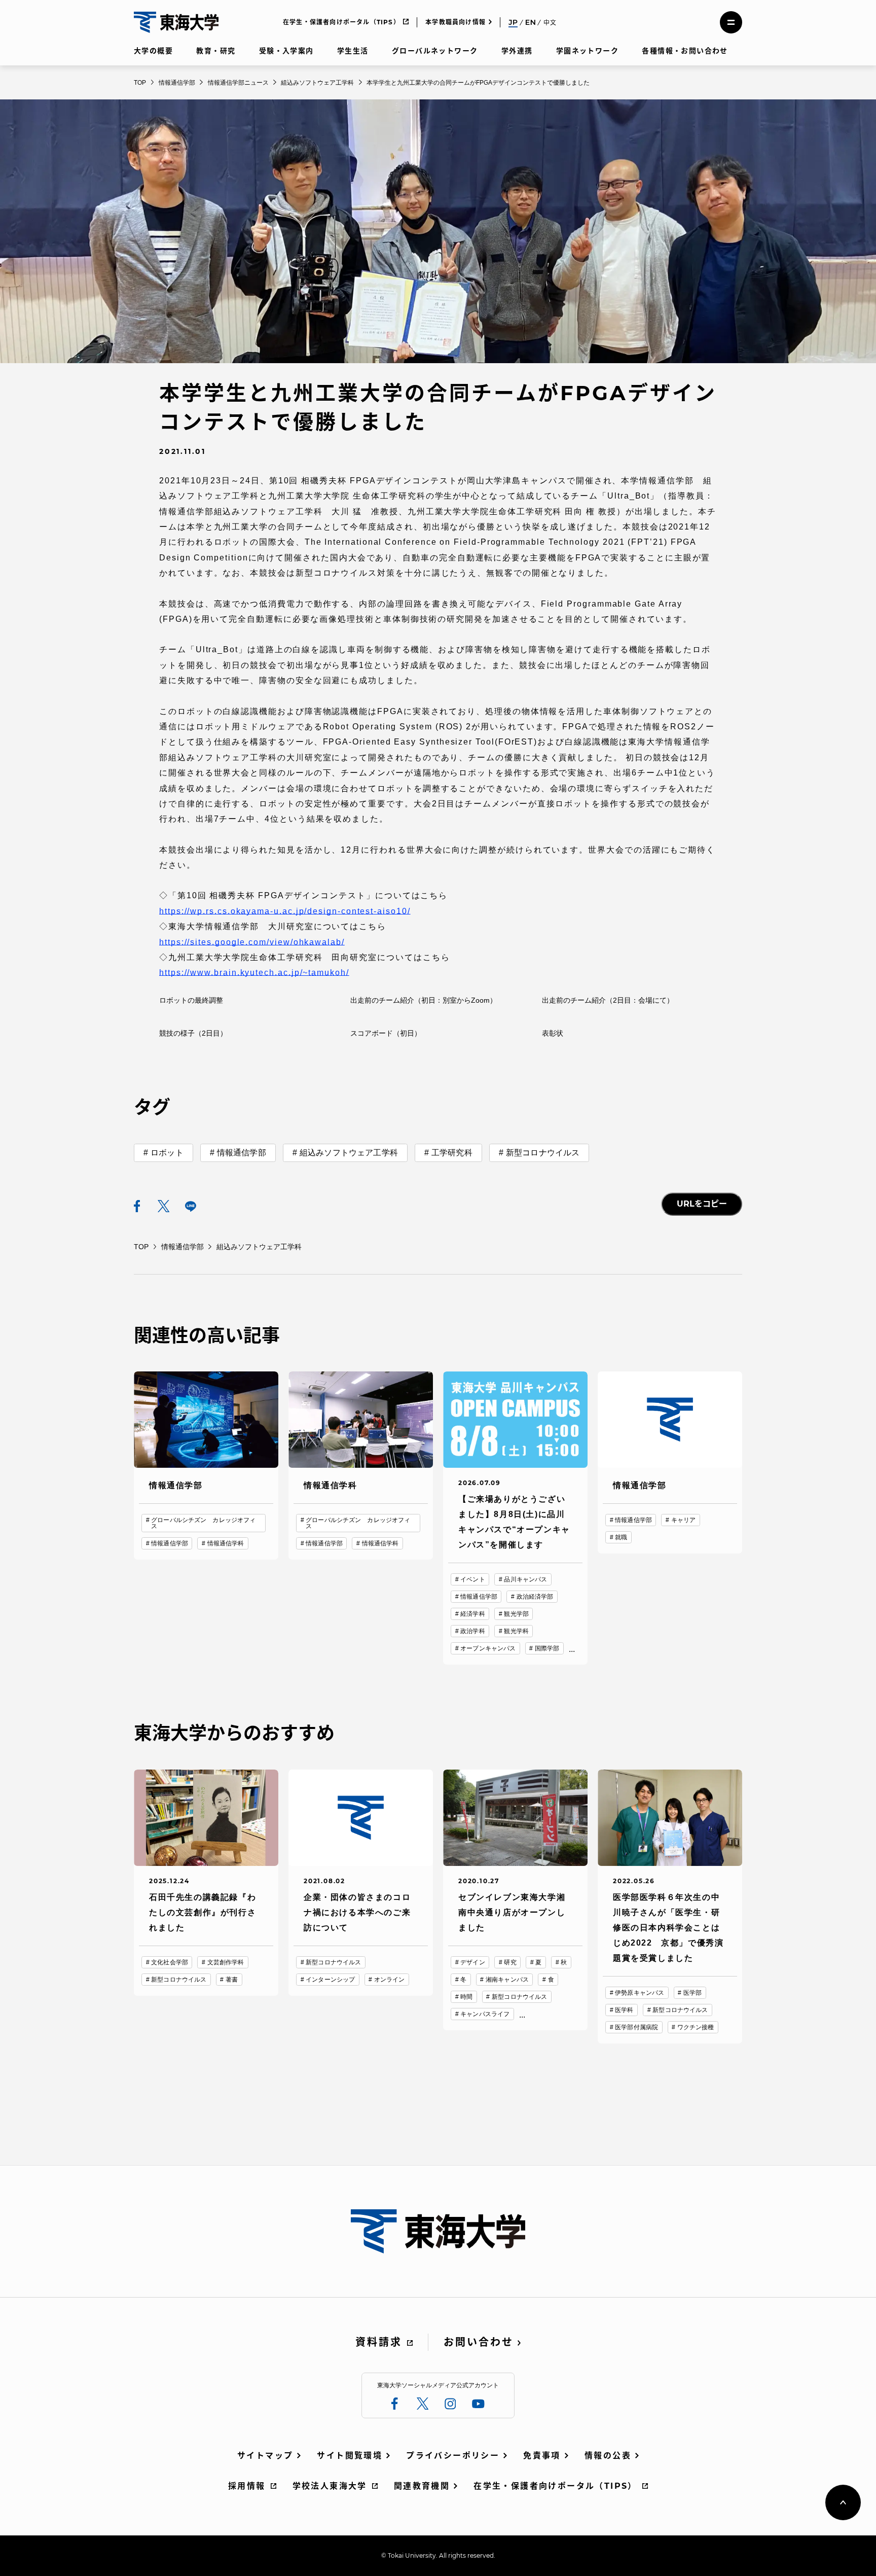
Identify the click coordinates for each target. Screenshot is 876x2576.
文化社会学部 (170, 1962)
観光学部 (516, 1614)
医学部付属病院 (636, 2027)
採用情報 (247, 2486)
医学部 (692, 1993)
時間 (466, 1997)
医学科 (624, 2010)
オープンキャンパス (488, 1648)
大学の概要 (153, 51)
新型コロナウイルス (543, 1153)
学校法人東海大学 (330, 2486)
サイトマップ (265, 2456)
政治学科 (472, 1631)
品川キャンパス (525, 1579)
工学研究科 (452, 1153)
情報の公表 (608, 2456)
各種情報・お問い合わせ (685, 51)
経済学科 (472, 1614)
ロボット (167, 1153)
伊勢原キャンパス (640, 1993)
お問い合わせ (479, 2342)
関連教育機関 (422, 2486)
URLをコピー (702, 1204)
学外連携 (517, 51)
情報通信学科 (226, 1543)
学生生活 (353, 51)
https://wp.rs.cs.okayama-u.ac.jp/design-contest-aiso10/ (285, 911)
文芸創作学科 (226, 1962)
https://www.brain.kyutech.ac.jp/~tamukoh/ (254, 973)
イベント (472, 1579)
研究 (510, 1962)
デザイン (472, 1962)
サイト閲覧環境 (350, 2456)
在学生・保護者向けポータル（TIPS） (341, 22)
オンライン (390, 1980)
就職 (621, 1537)
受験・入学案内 (286, 51)
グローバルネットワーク (435, 51)
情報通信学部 (242, 1153)
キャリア (683, 1520)
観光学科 (516, 1631)
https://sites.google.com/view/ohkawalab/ (252, 942)
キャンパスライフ (485, 2014)
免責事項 (542, 2456)
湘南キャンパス (507, 1980)
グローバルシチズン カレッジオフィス (203, 1523)
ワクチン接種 (696, 2027)
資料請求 (379, 2342)
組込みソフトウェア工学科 (349, 1153)
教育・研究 (216, 51)
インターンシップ (330, 1980)
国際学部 (547, 1648)
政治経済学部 (535, 1597)
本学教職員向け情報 (455, 22)
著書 (232, 1980)
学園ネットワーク (587, 51)
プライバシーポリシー (453, 2456)
